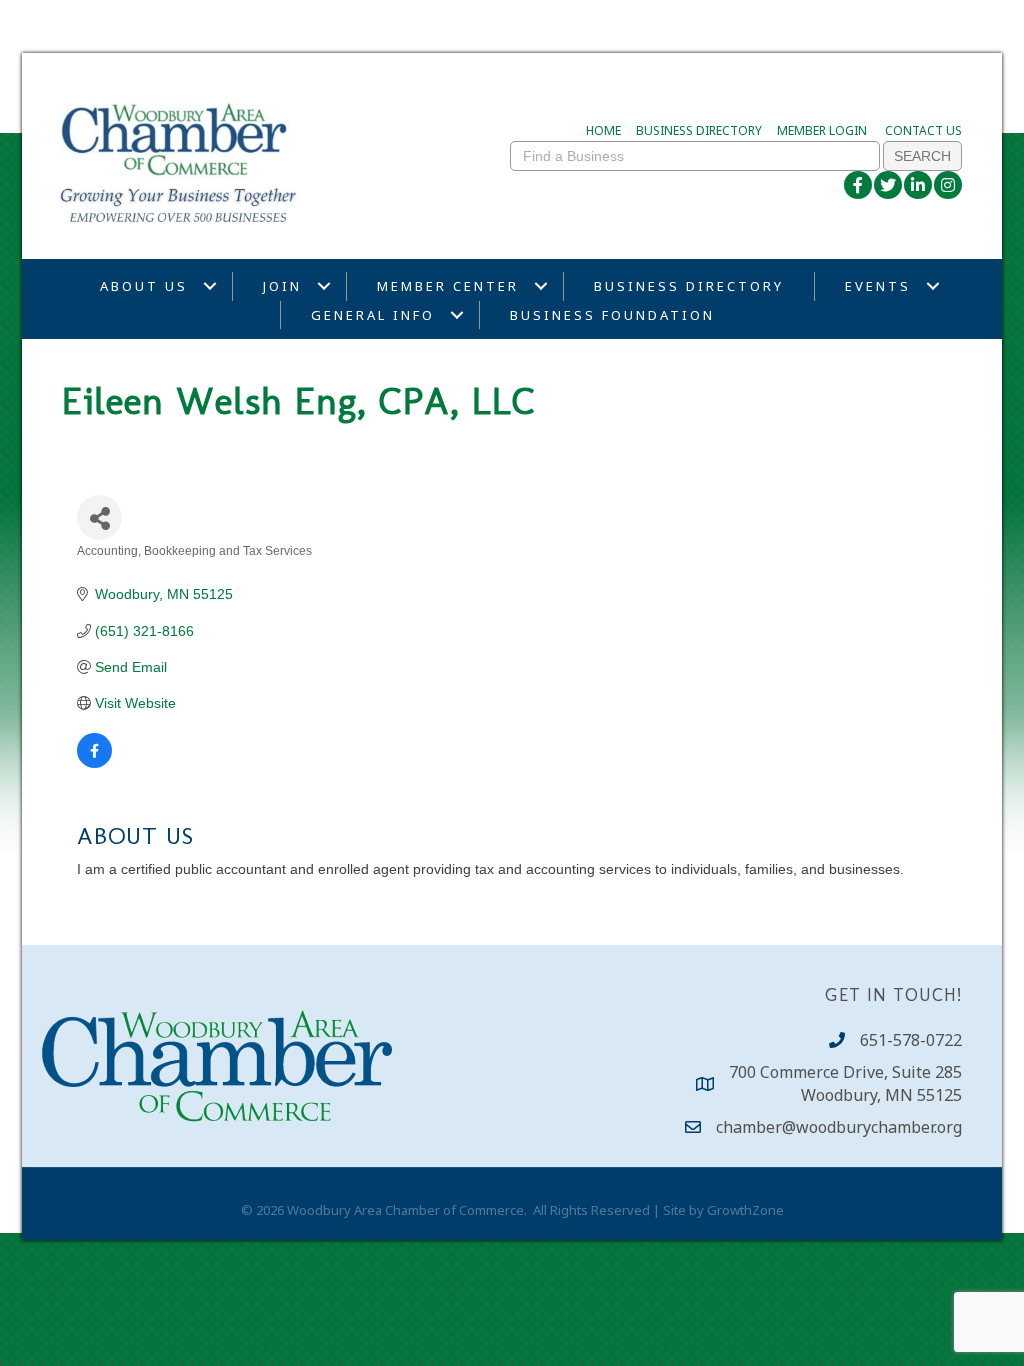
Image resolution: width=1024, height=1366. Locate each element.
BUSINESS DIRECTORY (699, 130)
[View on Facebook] (94, 763)
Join (282, 286)
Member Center (448, 286)
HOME (603, 130)
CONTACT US (923, 130)
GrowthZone (745, 1210)
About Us (144, 286)
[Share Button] (99, 517)
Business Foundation (612, 315)
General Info (373, 315)
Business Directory (689, 286)
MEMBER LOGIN (822, 130)
